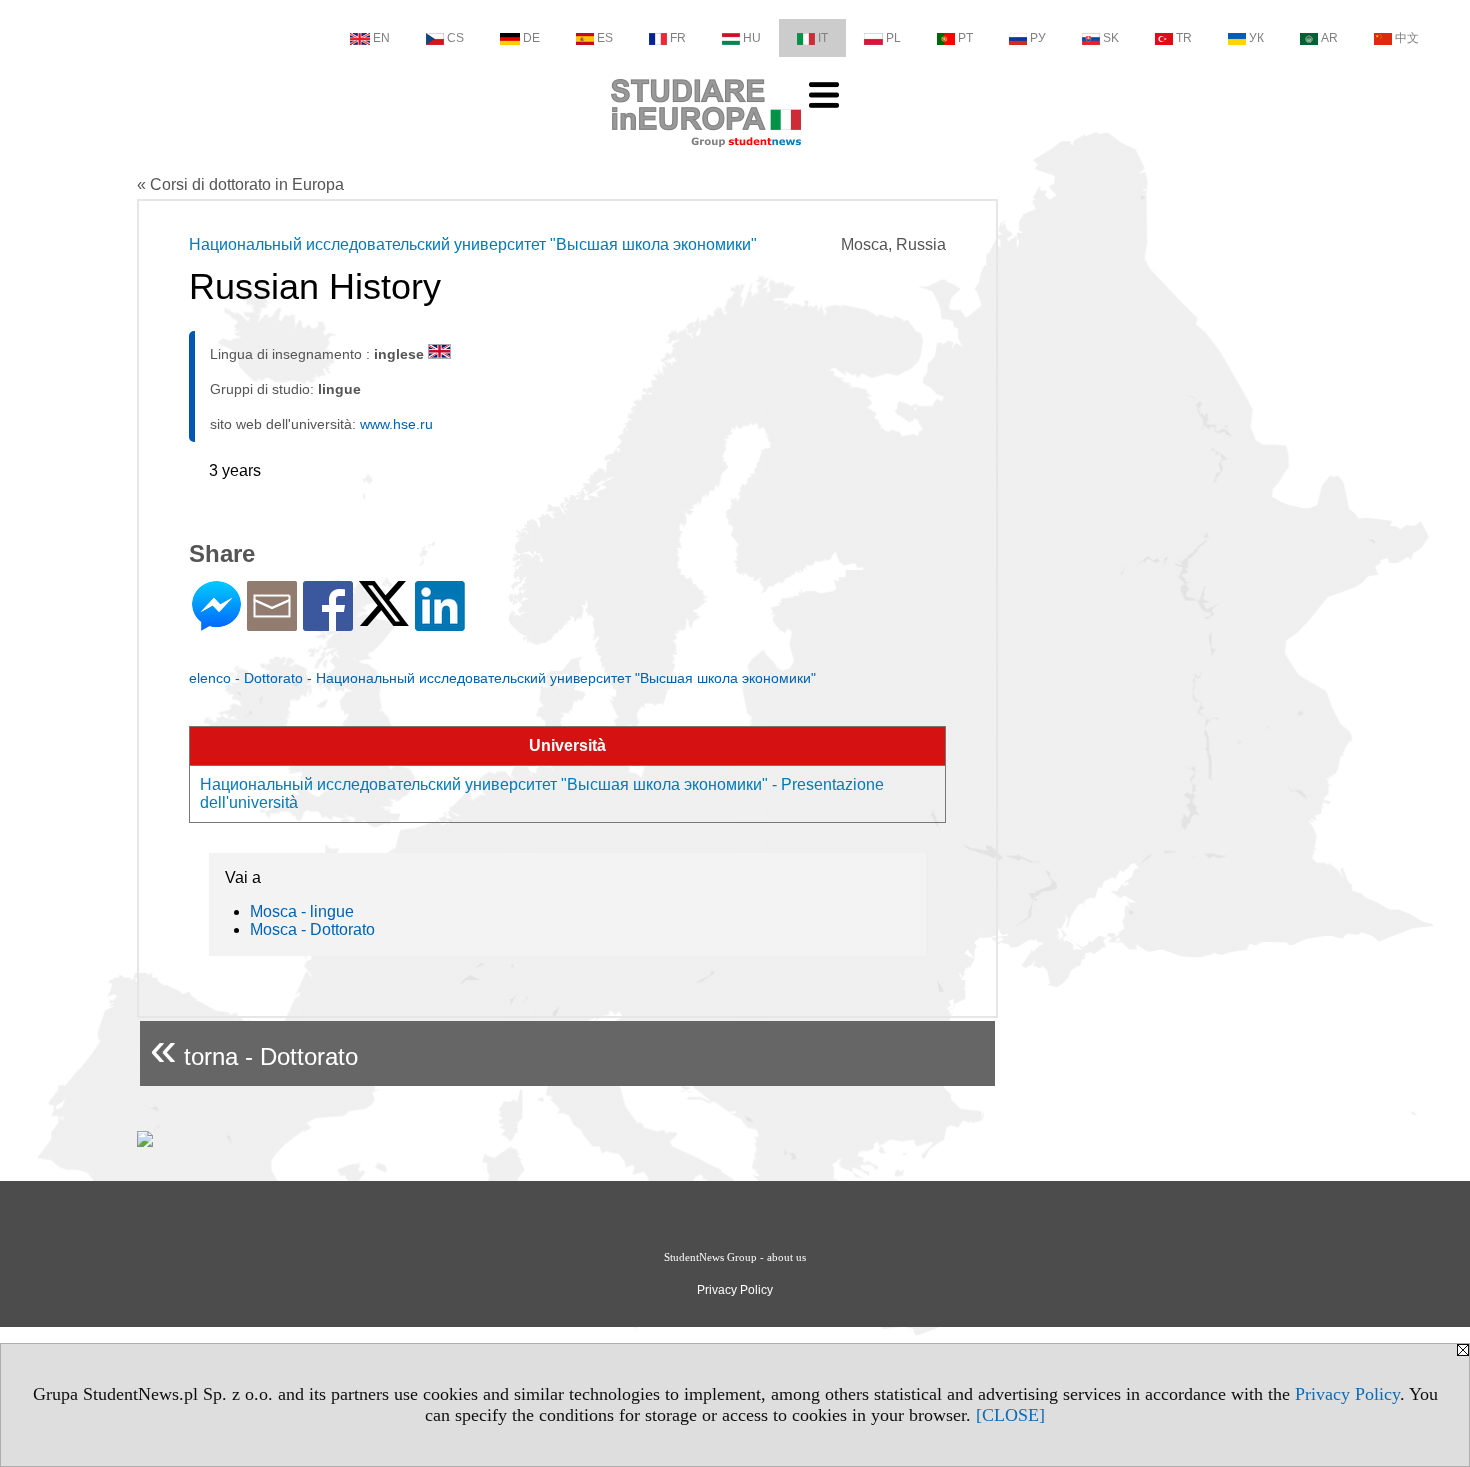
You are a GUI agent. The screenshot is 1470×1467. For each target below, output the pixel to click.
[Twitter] (384, 617)
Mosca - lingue (302, 911)
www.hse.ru (396, 424)
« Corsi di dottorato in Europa (240, 184)
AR (1329, 38)
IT (823, 38)
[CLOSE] (1010, 1415)
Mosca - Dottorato (312, 929)
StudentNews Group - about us (735, 1257)
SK (1111, 38)
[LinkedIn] (440, 622)
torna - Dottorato (254, 1048)
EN (381, 38)
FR (678, 38)
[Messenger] (216, 622)
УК (1256, 38)
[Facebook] (328, 622)
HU (752, 38)
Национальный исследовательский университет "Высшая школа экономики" (473, 244)
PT (965, 38)
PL (893, 38)
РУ (1038, 38)
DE (531, 38)
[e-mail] (272, 622)
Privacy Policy (1347, 1394)
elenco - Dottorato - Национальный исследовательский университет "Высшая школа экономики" (502, 678)
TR (1184, 38)
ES (605, 38)
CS (455, 38)
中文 (1407, 38)
